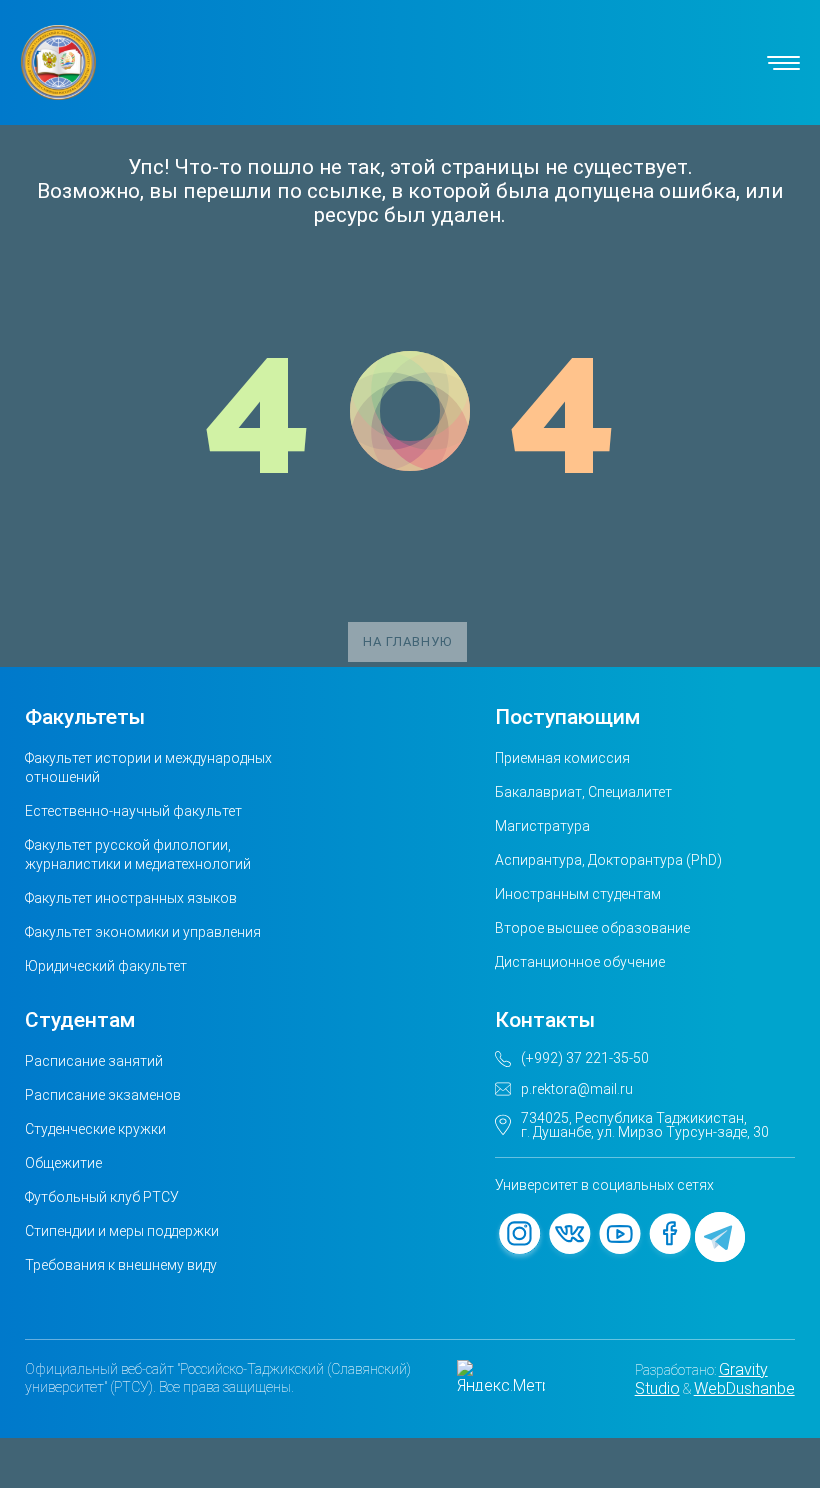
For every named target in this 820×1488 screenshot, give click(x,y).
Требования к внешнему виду (121, 1265)
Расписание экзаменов (103, 1095)
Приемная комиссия (562, 758)
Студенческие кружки (95, 1129)
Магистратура (542, 826)
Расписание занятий (94, 1061)
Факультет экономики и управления (143, 932)
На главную (407, 641)
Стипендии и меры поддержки (122, 1231)
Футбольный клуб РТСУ (102, 1197)
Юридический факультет (106, 966)
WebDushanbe (744, 1388)
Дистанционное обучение (580, 962)
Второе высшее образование (592, 928)
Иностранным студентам (578, 894)
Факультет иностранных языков (131, 898)
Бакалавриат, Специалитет (583, 792)
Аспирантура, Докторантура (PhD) (608, 860)
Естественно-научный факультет (133, 811)
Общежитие (63, 1163)
